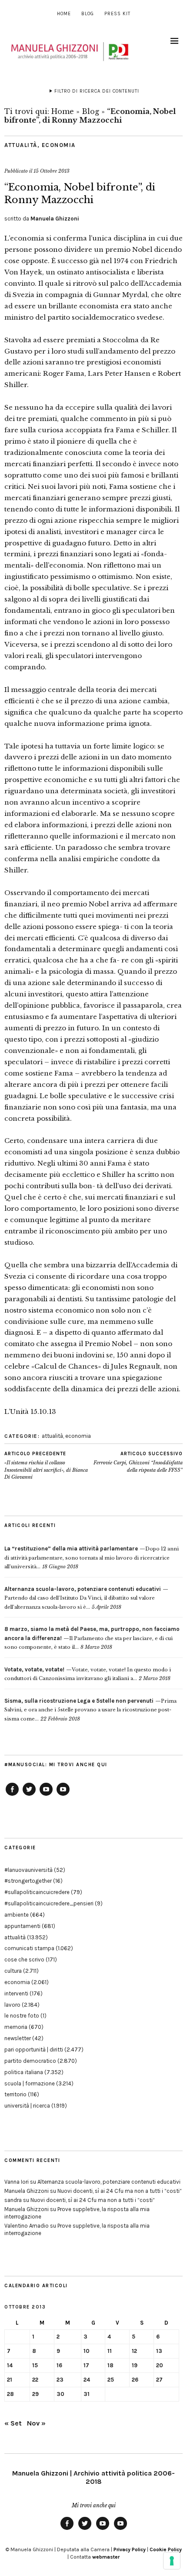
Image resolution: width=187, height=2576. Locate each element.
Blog (88, 14)
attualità (21, 145)
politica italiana (24, 2072)
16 (59, 2365)
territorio (15, 2094)
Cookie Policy (166, 2549)
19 (135, 2365)
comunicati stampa (29, 1948)
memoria (16, 2027)
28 (10, 2394)
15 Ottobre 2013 (52, 171)
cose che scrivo (24, 1960)
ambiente (17, 1915)
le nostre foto (22, 2016)
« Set (13, 2423)
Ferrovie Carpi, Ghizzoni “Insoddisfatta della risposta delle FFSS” (138, 1462)
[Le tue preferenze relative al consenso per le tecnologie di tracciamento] (172, 2561)
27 (159, 2380)
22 (35, 2380)
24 (87, 2380)
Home (64, 14)
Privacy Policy (130, 2549)
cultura (13, 1971)
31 (87, 2394)
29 (35, 2394)
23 (60, 2380)
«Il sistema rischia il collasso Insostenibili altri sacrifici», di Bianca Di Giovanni (46, 1466)
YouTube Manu (46, 1795)
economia (59, 145)
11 (110, 2351)
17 (86, 2365)
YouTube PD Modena (63, 1795)
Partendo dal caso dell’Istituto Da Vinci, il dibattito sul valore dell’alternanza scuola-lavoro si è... (83, 1598)
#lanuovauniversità (28, 1870)
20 (160, 2365)
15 (35, 2365)
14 (10, 2365)
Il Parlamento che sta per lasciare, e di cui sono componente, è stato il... (92, 1638)
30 (60, 2394)
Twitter (29, 1795)
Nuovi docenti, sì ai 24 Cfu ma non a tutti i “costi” (120, 2191)
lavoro (12, 2005)
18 (110, 2365)
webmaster (106, 2557)
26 (135, 2380)
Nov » (36, 2423)
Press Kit (117, 14)
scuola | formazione (30, 2083)
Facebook (12, 1795)
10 (87, 2351)
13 (159, 2351)
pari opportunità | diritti (34, 2050)
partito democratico (30, 2061)
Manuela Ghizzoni (55, 219)
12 (134, 2351)
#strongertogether (28, 1881)
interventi (16, 1993)
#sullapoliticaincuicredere (37, 1892)
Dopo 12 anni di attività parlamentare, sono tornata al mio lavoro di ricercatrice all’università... (92, 1558)
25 (111, 2380)
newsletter (18, 2038)
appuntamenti (22, 1926)
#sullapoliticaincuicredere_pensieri (49, 1903)
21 (10, 2380)
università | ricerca (27, 2106)
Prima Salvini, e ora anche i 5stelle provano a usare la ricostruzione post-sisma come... (90, 1710)
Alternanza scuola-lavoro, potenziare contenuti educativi (109, 2182)
